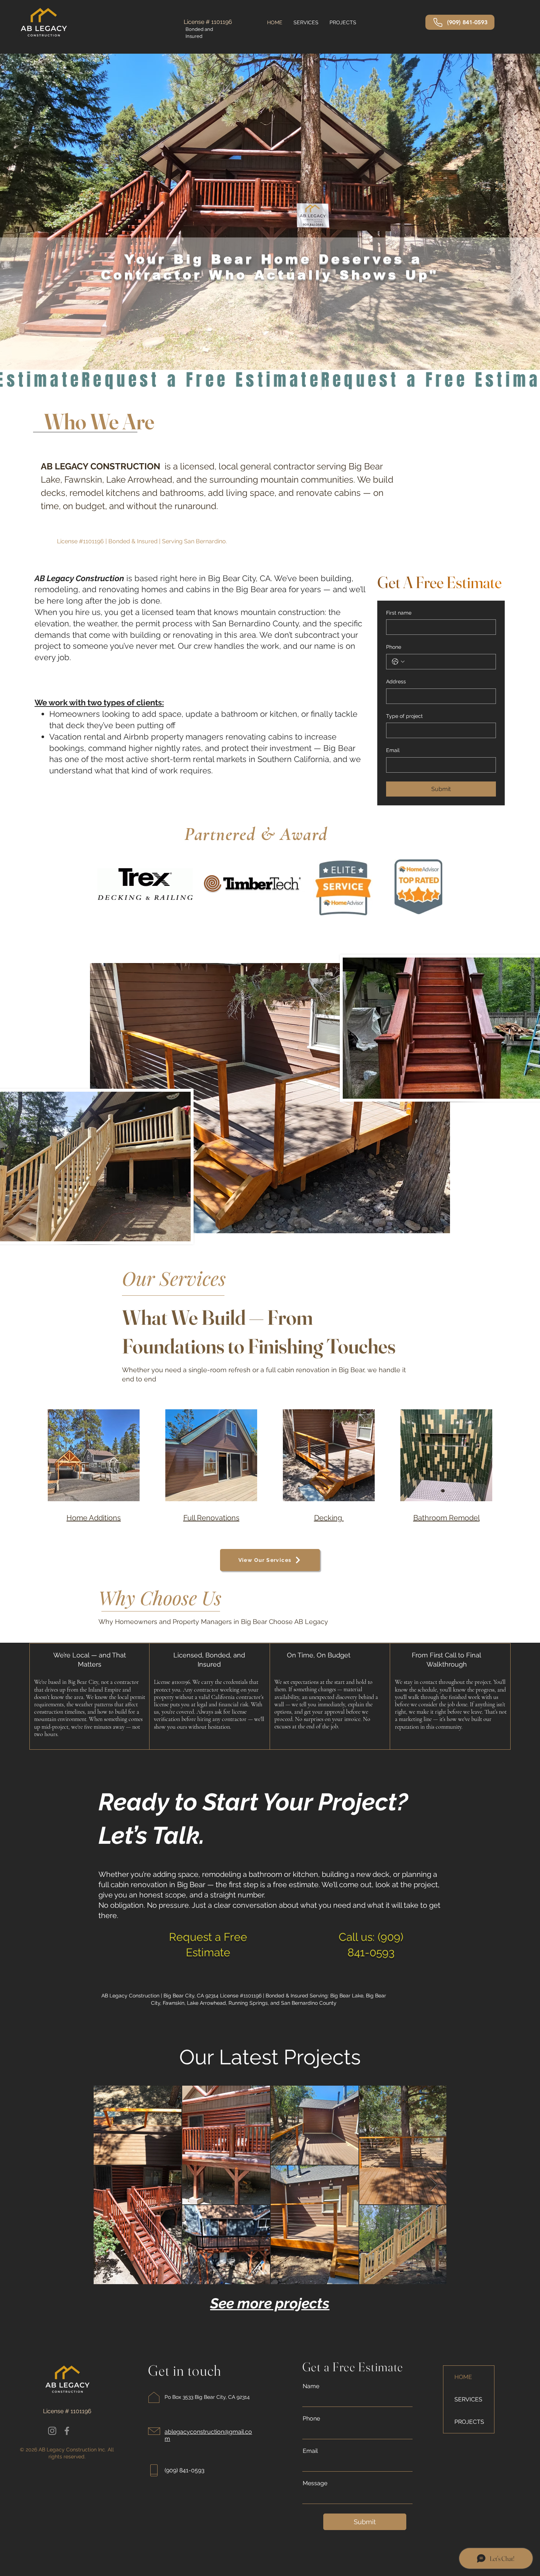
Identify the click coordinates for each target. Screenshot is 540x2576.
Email (393, 750)
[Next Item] (434, 2185)
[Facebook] (67, 2431)
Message (315, 2483)
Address (396, 681)
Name (311, 2386)
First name (399, 613)
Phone (394, 647)
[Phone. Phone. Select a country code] (398, 662)
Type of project (404, 716)
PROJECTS (469, 2422)
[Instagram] (52, 2431)
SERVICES (468, 2399)
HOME (463, 2377)
